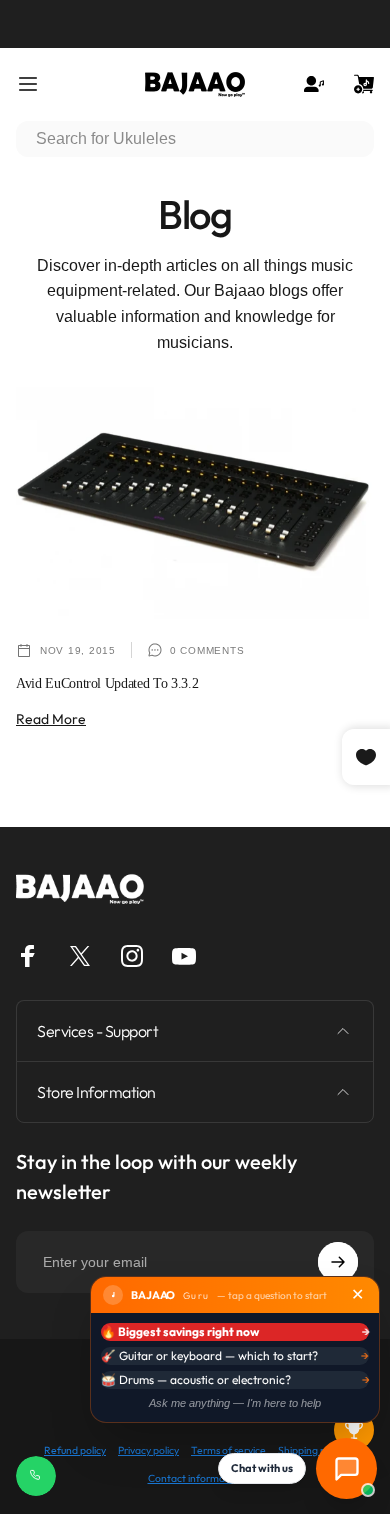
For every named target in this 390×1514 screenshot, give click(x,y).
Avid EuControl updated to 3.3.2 (107, 683)
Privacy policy (148, 1450)
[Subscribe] (338, 1262)
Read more (51, 719)
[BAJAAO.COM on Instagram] (132, 956)
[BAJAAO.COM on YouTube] (184, 956)
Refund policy (75, 1450)
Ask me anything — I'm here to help (235, 1403)
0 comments (207, 650)
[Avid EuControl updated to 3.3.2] (195, 504)
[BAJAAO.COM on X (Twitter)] (80, 956)
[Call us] (36, 1476)
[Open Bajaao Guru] (346, 1468)
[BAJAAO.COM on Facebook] (28, 956)
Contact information (195, 1478)
